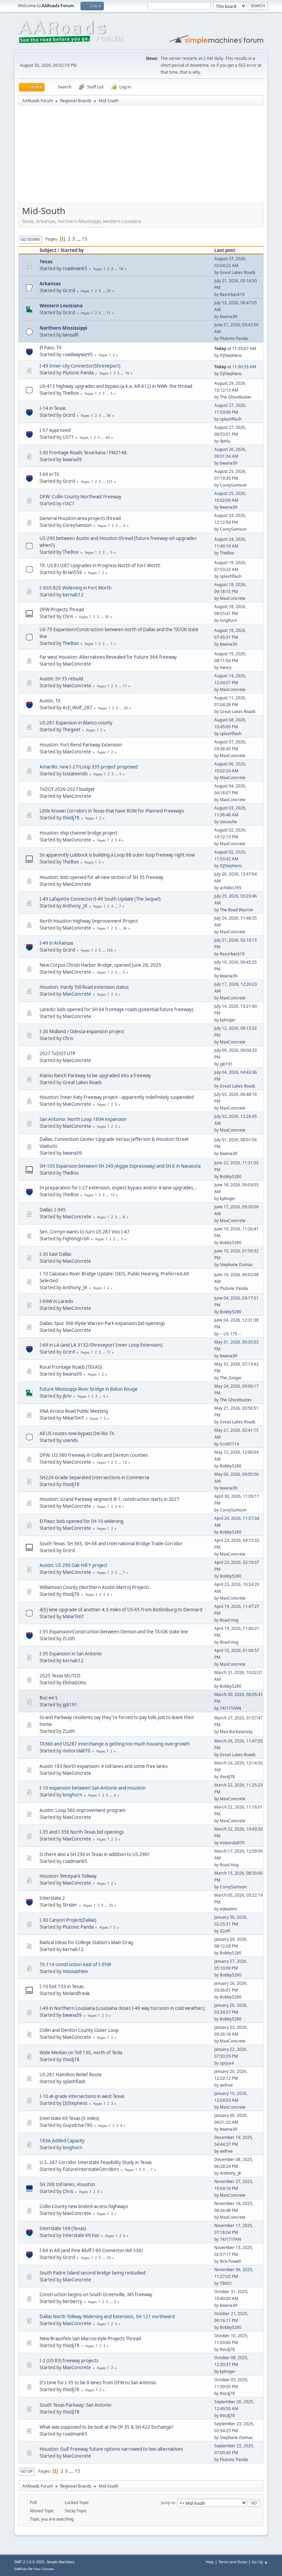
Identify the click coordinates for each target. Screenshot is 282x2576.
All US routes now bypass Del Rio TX (77, 1433)
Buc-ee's (48, 1698)
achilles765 (231, 888)
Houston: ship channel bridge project (79, 833)
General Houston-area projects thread (80, 518)
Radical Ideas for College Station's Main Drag (86, 1942)
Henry (226, 667)
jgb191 (226, 1064)
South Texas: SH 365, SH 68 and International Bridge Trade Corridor (111, 1544)
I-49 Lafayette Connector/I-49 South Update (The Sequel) (100, 899)
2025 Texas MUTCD (60, 1676)
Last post (225, 250)
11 (109, 313)
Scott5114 (229, 1444)
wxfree (226, 2085)
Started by (72, 250)
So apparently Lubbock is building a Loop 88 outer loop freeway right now (117, 855)
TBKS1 (226, 2283)
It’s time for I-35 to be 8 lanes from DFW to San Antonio (98, 2383)
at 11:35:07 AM (235, 348)
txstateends (75, 774)
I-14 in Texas (53, 408)
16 (127, 373)
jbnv (67, 1396)
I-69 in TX (49, 474)
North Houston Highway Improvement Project (89, 921)
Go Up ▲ (260, 2562)
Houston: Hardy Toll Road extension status (84, 987)
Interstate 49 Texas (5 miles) (69, 2118)
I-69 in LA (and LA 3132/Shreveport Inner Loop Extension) (101, 1345)
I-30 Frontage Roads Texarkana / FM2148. (84, 453)
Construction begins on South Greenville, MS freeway (96, 2294)
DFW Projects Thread (62, 609)
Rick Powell (230, 2261)
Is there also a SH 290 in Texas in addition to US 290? (95, 1854)
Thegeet (72, 730)
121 (110, 481)
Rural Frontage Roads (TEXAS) (71, 1367)
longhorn (228, 620)
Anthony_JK (75, 906)
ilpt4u (225, 441)
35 (107, 617)
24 (109, 2258)
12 (125, 1462)
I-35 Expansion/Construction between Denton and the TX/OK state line (114, 1632)
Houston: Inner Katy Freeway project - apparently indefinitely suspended (117, 1097)
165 (110, 950)
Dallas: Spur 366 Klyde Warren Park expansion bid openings (102, 1323)
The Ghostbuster (236, 397)
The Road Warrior (237, 910)
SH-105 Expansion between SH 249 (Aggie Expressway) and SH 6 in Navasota (120, 1166)
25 (111, 1905)
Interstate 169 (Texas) (63, 2228)
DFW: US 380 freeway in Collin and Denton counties (94, 1455)
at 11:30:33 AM (235, 367)
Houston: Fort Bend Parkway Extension (81, 745)
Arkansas (50, 284)
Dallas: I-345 (53, 1210)
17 (109, 1352)
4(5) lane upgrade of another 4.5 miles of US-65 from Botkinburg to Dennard (121, 1610)
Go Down (30, 239)
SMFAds (21, 2569)
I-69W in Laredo (56, 1301)
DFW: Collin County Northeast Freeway (80, 497)
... (79, 239)
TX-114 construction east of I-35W (75, 1964)
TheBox (71, 393)
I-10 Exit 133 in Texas (62, 1986)
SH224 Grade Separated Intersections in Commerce (95, 1477)
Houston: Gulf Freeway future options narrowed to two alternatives (111, 2449)
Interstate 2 (52, 1898)
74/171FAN (230, 1708)
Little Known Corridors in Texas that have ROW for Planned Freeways (112, 811)
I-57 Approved (55, 430)
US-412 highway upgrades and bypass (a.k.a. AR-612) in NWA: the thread (116, 386)
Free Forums (44, 2569)
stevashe (228, 822)
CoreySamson (233, 485)
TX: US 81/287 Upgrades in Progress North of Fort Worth (100, 565)
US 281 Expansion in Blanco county (76, 723)
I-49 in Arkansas (56, 943)
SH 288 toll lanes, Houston (67, 2184)
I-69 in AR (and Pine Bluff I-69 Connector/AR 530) (91, 2250)
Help (210, 2562)
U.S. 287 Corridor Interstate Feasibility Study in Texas (96, 2162)
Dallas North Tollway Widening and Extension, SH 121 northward (107, 2317)
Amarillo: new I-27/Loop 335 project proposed (89, 767)
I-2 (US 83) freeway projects (69, 2361)
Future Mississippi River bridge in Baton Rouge (89, 1389)
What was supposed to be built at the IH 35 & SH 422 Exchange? (107, 2427)
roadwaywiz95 (78, 354)
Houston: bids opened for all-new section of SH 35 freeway (101, 877)
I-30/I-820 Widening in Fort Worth (75, 588)
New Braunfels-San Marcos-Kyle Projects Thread (90, 2339)
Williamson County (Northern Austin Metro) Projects (94, 1587)
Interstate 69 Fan (81, 2235)
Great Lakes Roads (238, 272)
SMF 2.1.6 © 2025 (29, 2562)
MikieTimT (73, 1418)
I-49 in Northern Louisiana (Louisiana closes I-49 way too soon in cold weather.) (122, 2008)
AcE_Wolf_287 (77, 708)
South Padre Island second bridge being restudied (93, 2273)
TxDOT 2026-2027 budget (67, 789)
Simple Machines (61, 2562)
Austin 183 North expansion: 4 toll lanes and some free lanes (104, 1766)
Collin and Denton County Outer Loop (79, 2030)
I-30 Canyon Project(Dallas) (68, 1920)
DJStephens (231, 355)
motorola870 (77, 1751)
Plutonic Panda (234, 338)
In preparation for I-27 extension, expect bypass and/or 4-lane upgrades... (118, 1188)
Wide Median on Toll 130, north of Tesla (81, 2053)
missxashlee (75, 1971)
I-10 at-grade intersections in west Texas (82, 2096)
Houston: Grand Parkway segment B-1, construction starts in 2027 (110, 1499)
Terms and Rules (233, 2562)
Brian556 (72, 572)
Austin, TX (50, 701)
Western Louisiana (61, 306)
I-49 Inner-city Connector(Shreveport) (80, 366)
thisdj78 (71, 818)
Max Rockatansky (236, 1732)
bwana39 (229, 316)
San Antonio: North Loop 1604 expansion (83, 1119)
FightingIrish (76, 1239)
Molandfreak (76, 1993)
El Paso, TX (51, 348)
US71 (68, 437)
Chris (68, 616)
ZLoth (69, 1639)
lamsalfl (70, 335)
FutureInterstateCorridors (91, 2169)
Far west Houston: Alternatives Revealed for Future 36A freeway (108, 657)
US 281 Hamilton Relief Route (71, 2075)
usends (70, 1440)
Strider (70, 1905)
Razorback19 (232, 294)
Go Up (27, 2471)
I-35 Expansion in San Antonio (71, 1654)
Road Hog (229, 1620)
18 (121, 269)
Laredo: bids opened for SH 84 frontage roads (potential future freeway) (116, 1009)
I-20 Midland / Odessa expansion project (82, 1031)
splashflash (231, 419)
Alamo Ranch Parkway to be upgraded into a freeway (95, 1075)
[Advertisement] (141, 156)
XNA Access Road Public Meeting (74, 1411)
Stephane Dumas (236, 1265)
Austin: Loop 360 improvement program (83, 1810)
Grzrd (69, 290)
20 (109, 291)
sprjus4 (227, 2063)
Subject (48, 250)
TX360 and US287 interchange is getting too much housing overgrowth (115, 1744)
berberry (72, 2301)
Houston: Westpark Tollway (68, 1876)
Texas (46, 262)
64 (108, 437)
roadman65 (75, 268)
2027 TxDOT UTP (57, 1053)
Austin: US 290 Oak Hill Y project (73, 1565)
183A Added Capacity (62, 2141)
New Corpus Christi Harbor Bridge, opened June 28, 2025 (100, 965)
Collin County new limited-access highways (84, 2206)
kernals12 (73, 595)
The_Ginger (231, 1378)
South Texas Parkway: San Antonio (75, 2405)
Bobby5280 (231, 1176)
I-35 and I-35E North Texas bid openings (82, 1832)
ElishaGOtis (74, 1683)
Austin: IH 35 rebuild (61, 679)
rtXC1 (69, 503)
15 (85, 239)
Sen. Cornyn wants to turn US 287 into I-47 (85, 1232)
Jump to (168, 2503)
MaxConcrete (233, 598)
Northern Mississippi (63, 328)
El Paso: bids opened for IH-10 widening (82, 1521)
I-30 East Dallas (55, 1254)
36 (109, 415)
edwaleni (228, 1909)
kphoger (228, 1020)
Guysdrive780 (78, 2125)
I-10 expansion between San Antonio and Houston (93, 1788)
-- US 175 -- (230, 1334)
